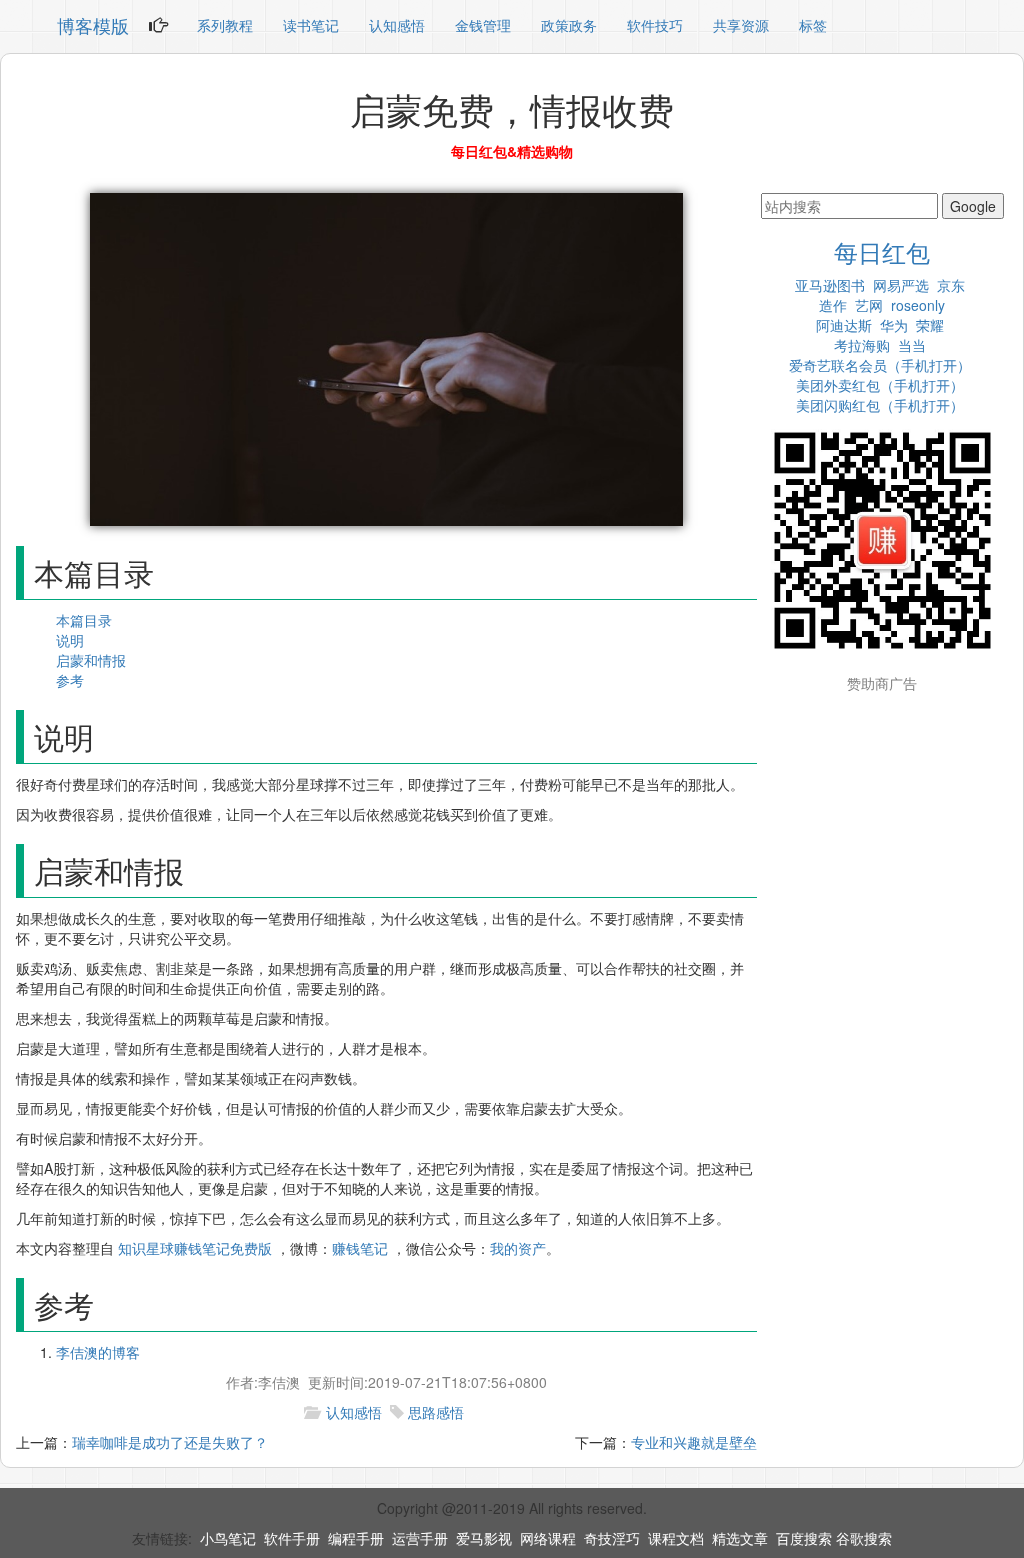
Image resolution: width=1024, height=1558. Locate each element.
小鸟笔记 (228, 1538)
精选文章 (740, 1538)
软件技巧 (655, 25)
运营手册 (420, 1538)
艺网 (869, 305)
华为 (894, 325)
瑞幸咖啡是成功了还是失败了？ (170, 1442)
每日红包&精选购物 (512, 151)
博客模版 (93, 25)
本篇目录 (84, 620)
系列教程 (225, 25)
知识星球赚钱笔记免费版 (195, 1248)
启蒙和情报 (91, 660)
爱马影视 (484, 1538)
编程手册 (356, 1538)
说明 (70, 640)
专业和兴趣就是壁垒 (694, 1442)
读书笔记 (311, 25)
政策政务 (569, 25)
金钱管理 (483, 25)
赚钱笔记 (360, 1248)
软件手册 (292, 1538)
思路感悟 (436, 1412)
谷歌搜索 (864, 1538)
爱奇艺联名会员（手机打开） (880, 365)
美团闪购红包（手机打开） (880, 405)
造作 (833, 305)
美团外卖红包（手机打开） (880, 385)
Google (973, 206)
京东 (951, 285)
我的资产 (518, 1248)
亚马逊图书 (830, 285)
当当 (912, 345)
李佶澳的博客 (98, 1352)
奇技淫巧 (612, 1538)
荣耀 (930, 325)
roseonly (918, 305)
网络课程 (548, 1538)
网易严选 (901, 285)
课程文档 (676, 1538)
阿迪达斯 (844, 325)
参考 (70, 680)
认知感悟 (397, 25)
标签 (813, 25)
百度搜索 (804, 1538)
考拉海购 (862, 345)
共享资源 (741, 25)
